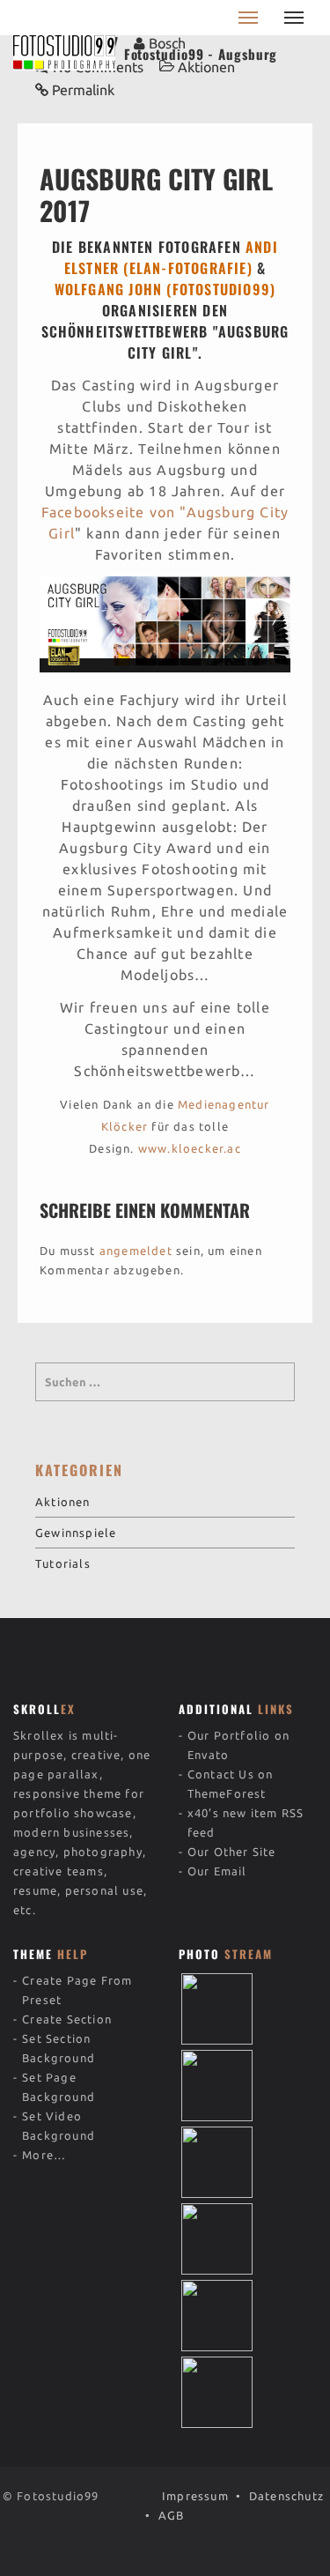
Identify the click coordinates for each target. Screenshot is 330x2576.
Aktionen (63, 1502)
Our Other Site (232, 1852)
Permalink (83, 90)
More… (44, 2155)
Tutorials (63, 1563)
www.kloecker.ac (190, 1148)
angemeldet (136, 1251)
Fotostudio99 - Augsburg (201, 54)
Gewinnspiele (76, 1533)
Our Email (217, 1871)
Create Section (67, 2019)
